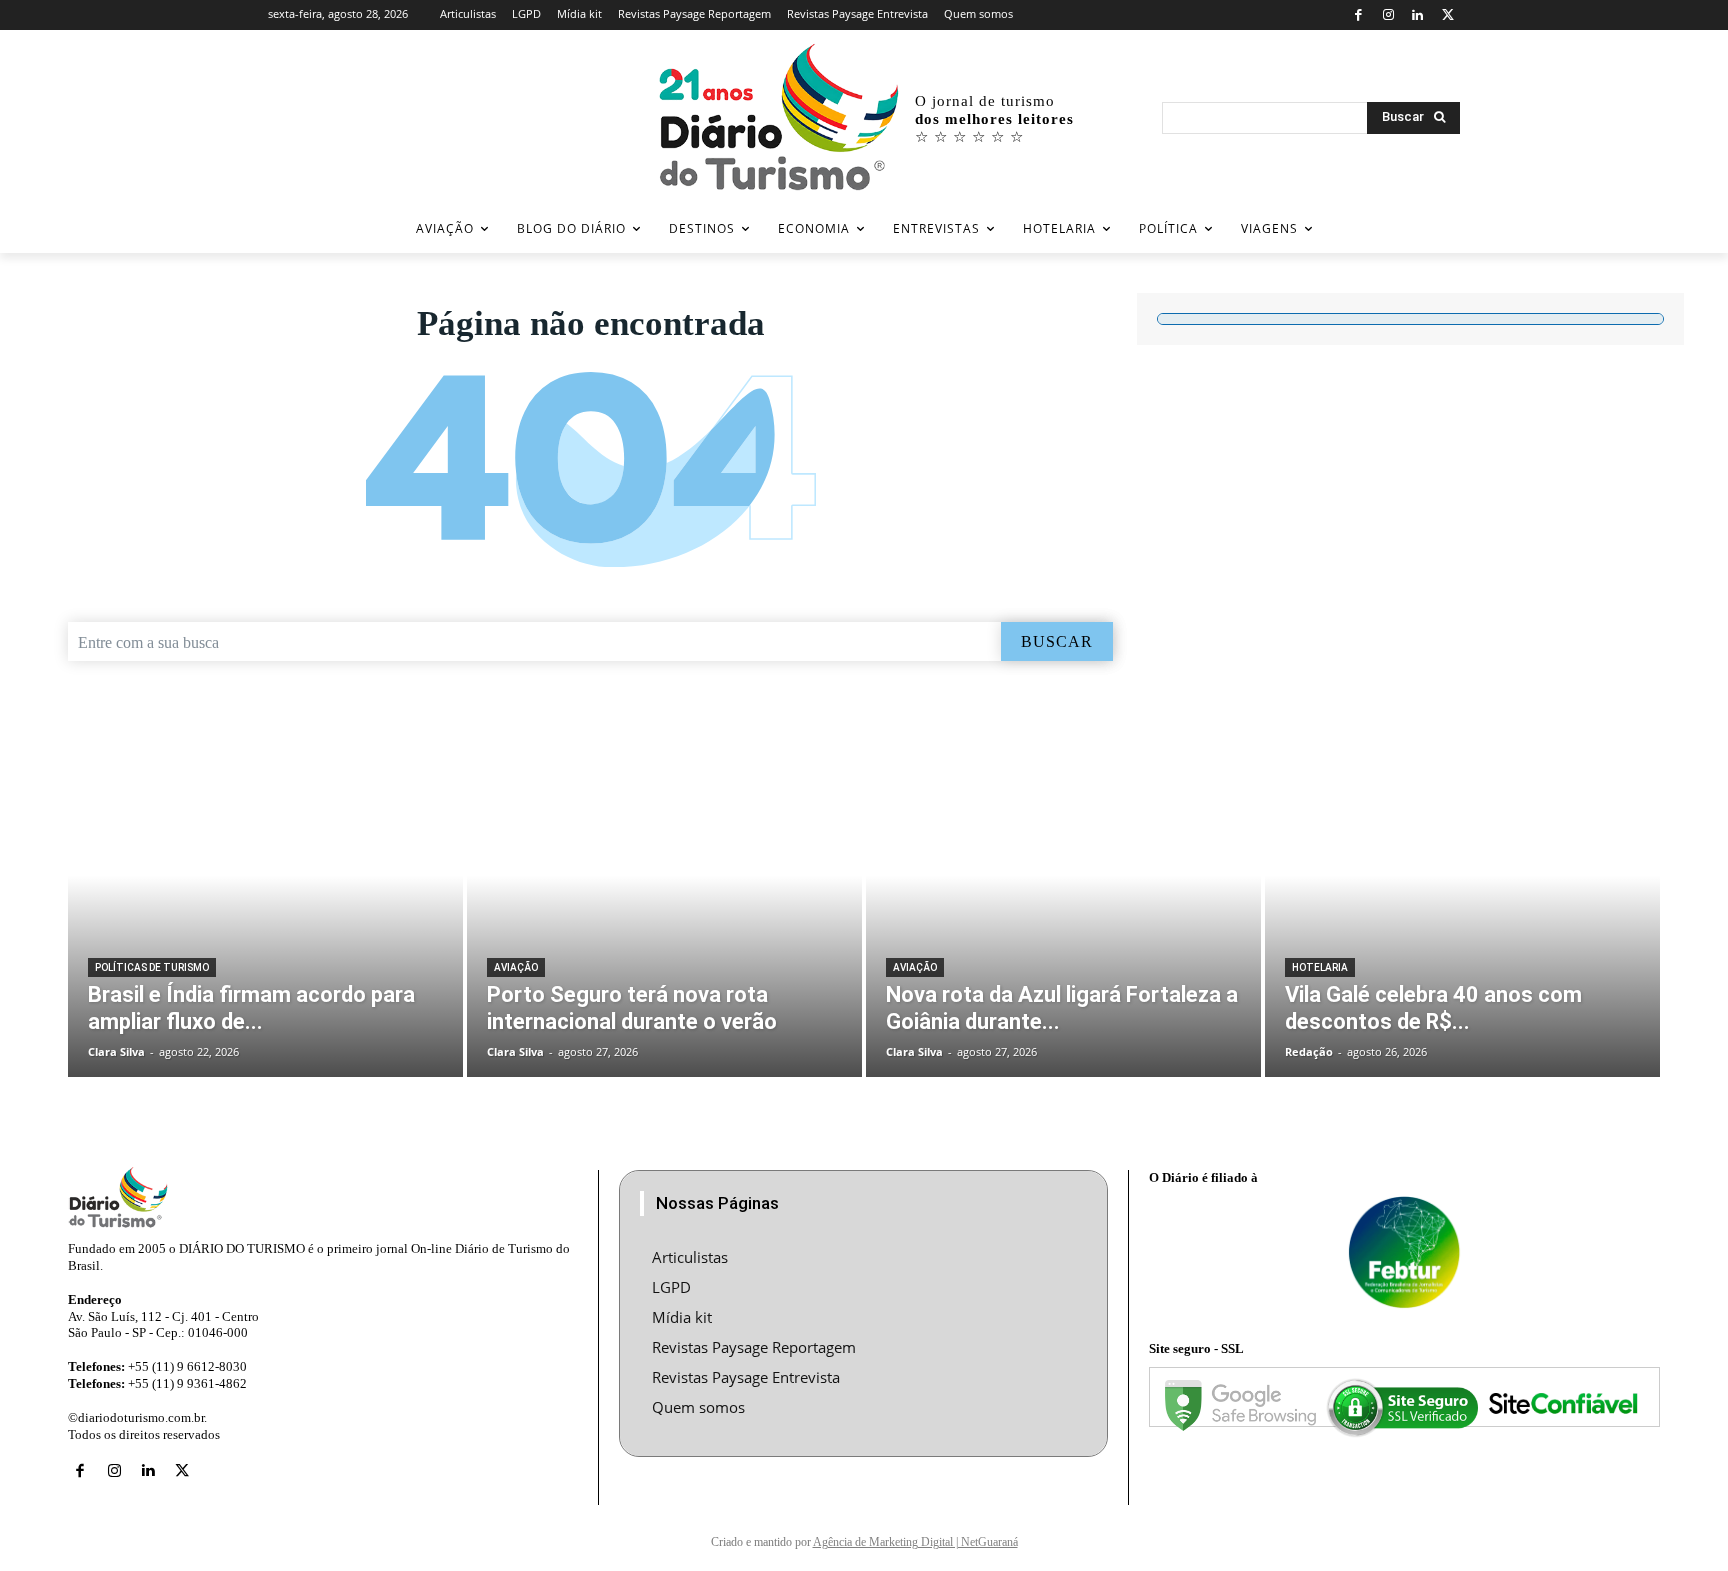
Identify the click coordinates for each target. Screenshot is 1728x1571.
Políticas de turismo (152, 967)
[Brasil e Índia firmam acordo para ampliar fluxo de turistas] (265, 909)
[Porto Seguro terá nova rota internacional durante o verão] (664, 909)
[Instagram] (1388, 15)
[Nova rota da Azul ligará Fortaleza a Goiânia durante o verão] (1063, 909)
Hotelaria (1320, 967)
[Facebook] (1358, 15)
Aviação (516, 967)
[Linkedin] (1418, 15)
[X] (1447, 15)
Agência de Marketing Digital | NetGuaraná (915, 1542)
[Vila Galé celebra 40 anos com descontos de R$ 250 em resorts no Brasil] (1462, 909)
